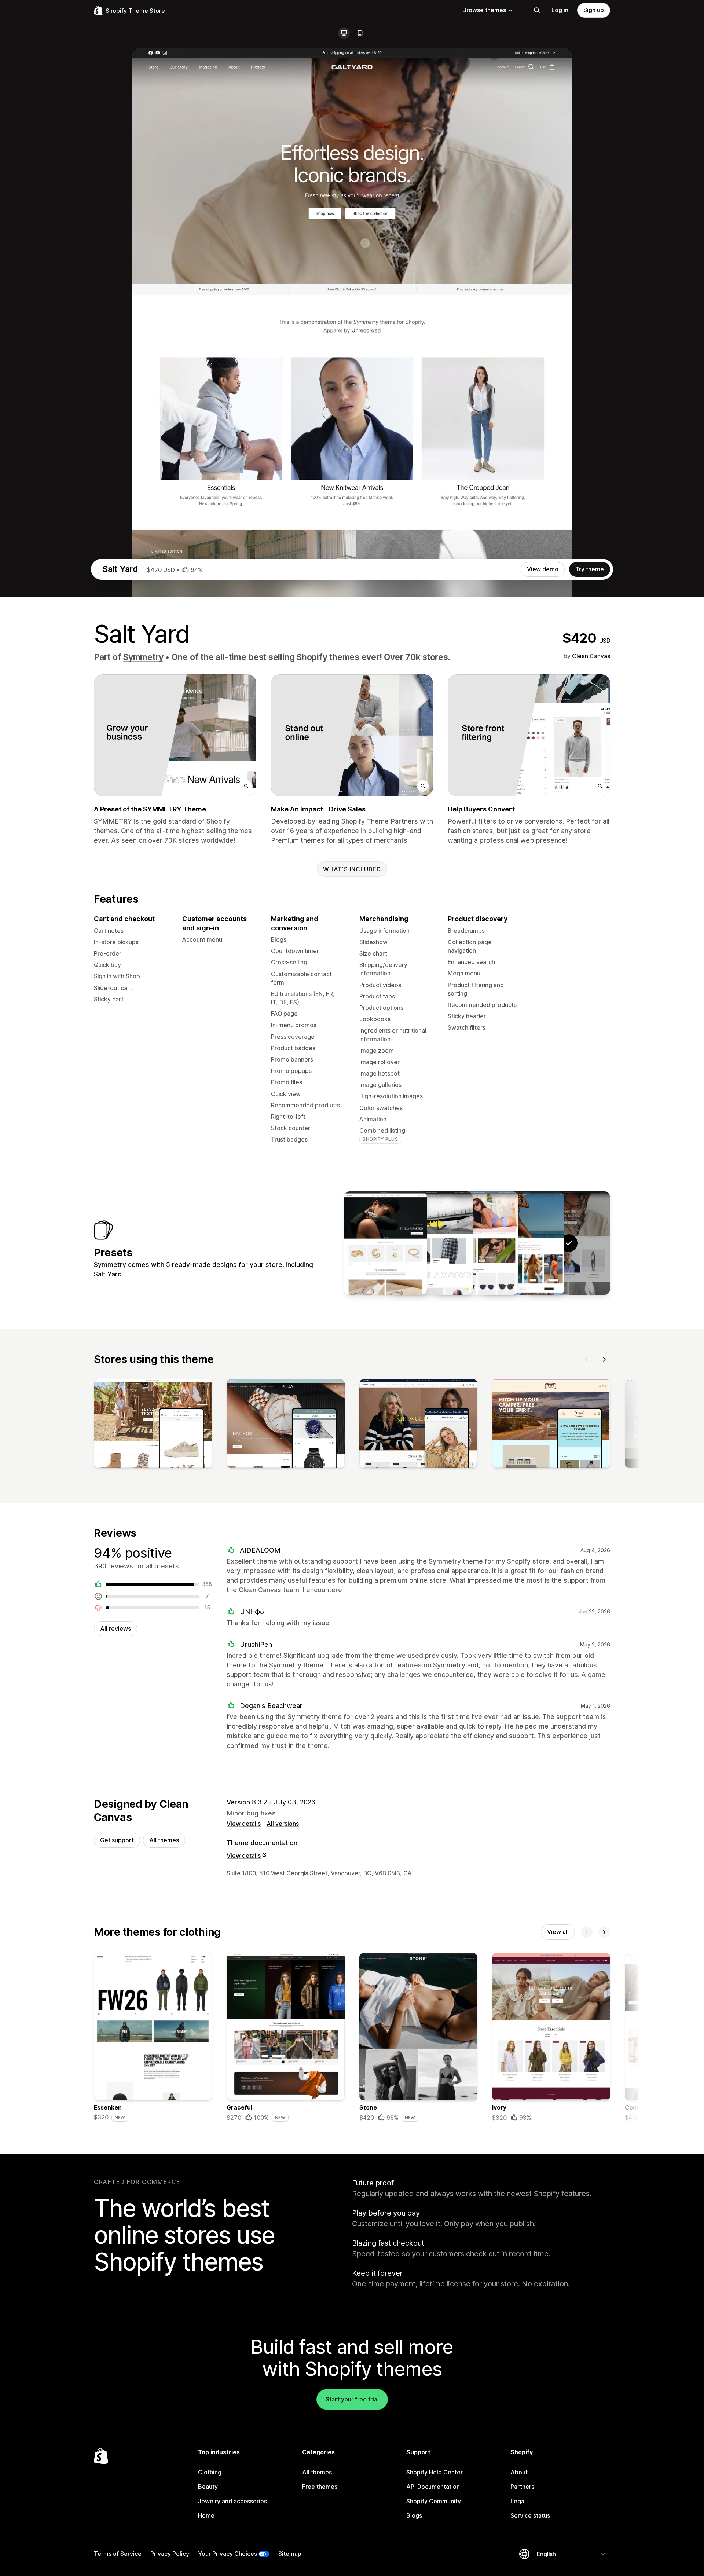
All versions (283, 1824)
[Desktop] (344, 33)
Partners (522, 2487)
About (519, 2472)
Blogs (414, 2515)
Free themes (320, 2487)
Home (206, 2515)
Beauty (208, 2487)
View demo (543, 569)
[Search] (537, 10)
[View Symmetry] (523, 1243)
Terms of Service (118, 2554)
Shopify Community (434, 2501)
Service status (530, 2515)
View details (244, 1824)
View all (558, 1932)
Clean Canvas (591, 656)
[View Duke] (431, 1243)
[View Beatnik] (477, 1243)
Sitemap (290, 2554)
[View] (153, 1425)
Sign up (594, 10)
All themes (164, 1840)
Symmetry (143, 657)
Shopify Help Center (434, 2472)
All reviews (115, 1628)
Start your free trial (352, 2399)
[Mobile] (360, 33)
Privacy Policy (170, 2554)
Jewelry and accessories (232, 2501)
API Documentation (433, 2487)
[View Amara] (385, 1243)
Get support (117, 1840)
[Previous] (587, 1359)
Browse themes (484, 10)
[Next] (604, 1359)
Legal (518, 2501)
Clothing (210, 2472)
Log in (560, 10)
